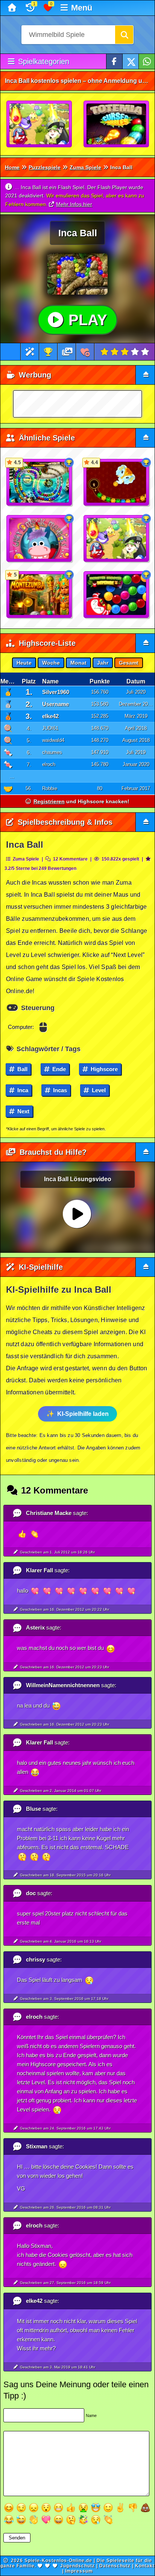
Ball (22, 1069)
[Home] (13, 8)
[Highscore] (48, 352)
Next (23, 1111)
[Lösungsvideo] (67, 352)
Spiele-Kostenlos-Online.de (58, 2561)
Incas (59, 1090)
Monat (78, 663)
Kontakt (145, 2566)
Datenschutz (115, 2566)
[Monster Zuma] (117, 595)
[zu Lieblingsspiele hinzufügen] (85, 352)
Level (98, 1090)
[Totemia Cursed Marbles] (117, 124)
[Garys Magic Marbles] (40, 539)
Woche (51, 663)
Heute (24, 663)
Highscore (103, 1069)
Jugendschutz (77, 2566)
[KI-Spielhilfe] (30, 352)
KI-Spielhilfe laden (83, 1414)
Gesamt (129, 663)
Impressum (79, 2571)
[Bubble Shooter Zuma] (40, 124)
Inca (22, 1090)
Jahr (103, 663)
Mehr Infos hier (74, 204)
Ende (58, 1069)
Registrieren (49, 801)
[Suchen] (124, 35)
